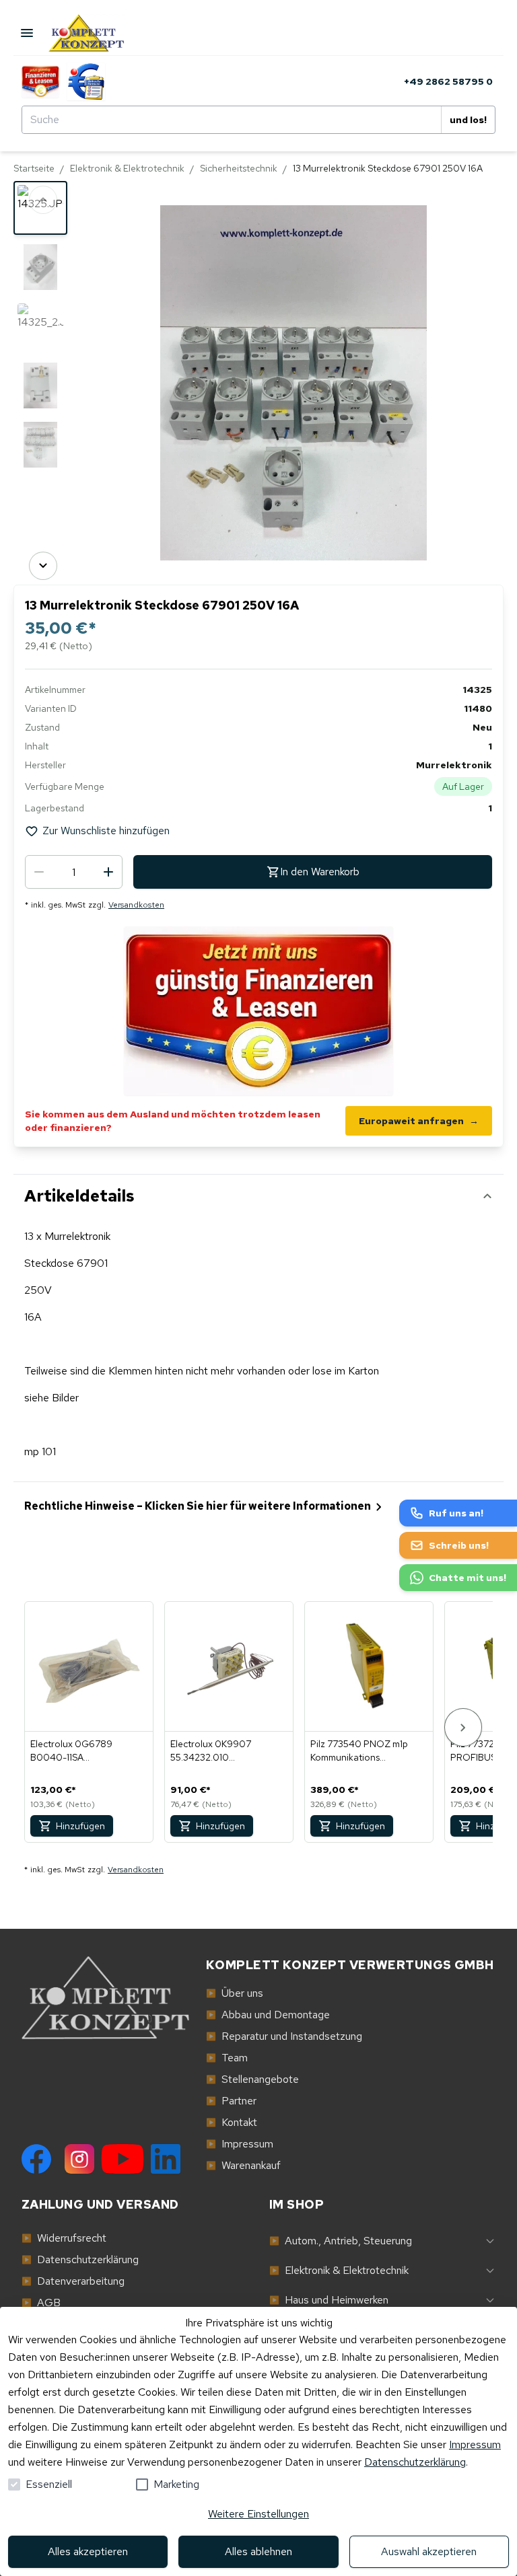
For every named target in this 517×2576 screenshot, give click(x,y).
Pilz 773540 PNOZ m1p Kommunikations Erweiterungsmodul (359, 1751)
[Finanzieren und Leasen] (40, 81)
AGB (41, 2303)
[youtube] (123, 2159)
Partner (231, 2101)
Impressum (475, 2444)
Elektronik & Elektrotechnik (127, 168)
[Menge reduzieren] (39, 872)
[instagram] (79, 2159)
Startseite (34, 168)
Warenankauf (243, 2165)
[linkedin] (166, 2159)
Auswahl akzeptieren (429, 2551)
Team (227, 2058)
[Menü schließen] (27, 33)
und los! (468, 120)
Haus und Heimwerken (329, 2300)
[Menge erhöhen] (108, 872)
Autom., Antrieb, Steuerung (341, 2241)
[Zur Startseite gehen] (98, 33)
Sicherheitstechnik (239, 168)
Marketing (176, 2484)
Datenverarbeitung (73, 2281)
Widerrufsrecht (64, 2238)
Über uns (235, 1993)
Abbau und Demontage (268, 2015)
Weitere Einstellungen (258, 2514)
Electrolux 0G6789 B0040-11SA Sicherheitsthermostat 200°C (77, 1751)
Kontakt (232, 2122)
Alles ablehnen (258, 2551)
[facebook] (36, 2159)
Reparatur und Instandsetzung (284, 2036)
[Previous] (43, 200)
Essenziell (49, 2484)
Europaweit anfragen (419, 1121)
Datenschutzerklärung (415, 2462)
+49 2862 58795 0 (448, 81)
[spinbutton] (74, 872)
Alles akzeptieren (88, 2551)
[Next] (43, 566)
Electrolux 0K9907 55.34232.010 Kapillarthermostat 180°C (223, 1751)
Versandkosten (136, 905)
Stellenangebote (252, 2079)
